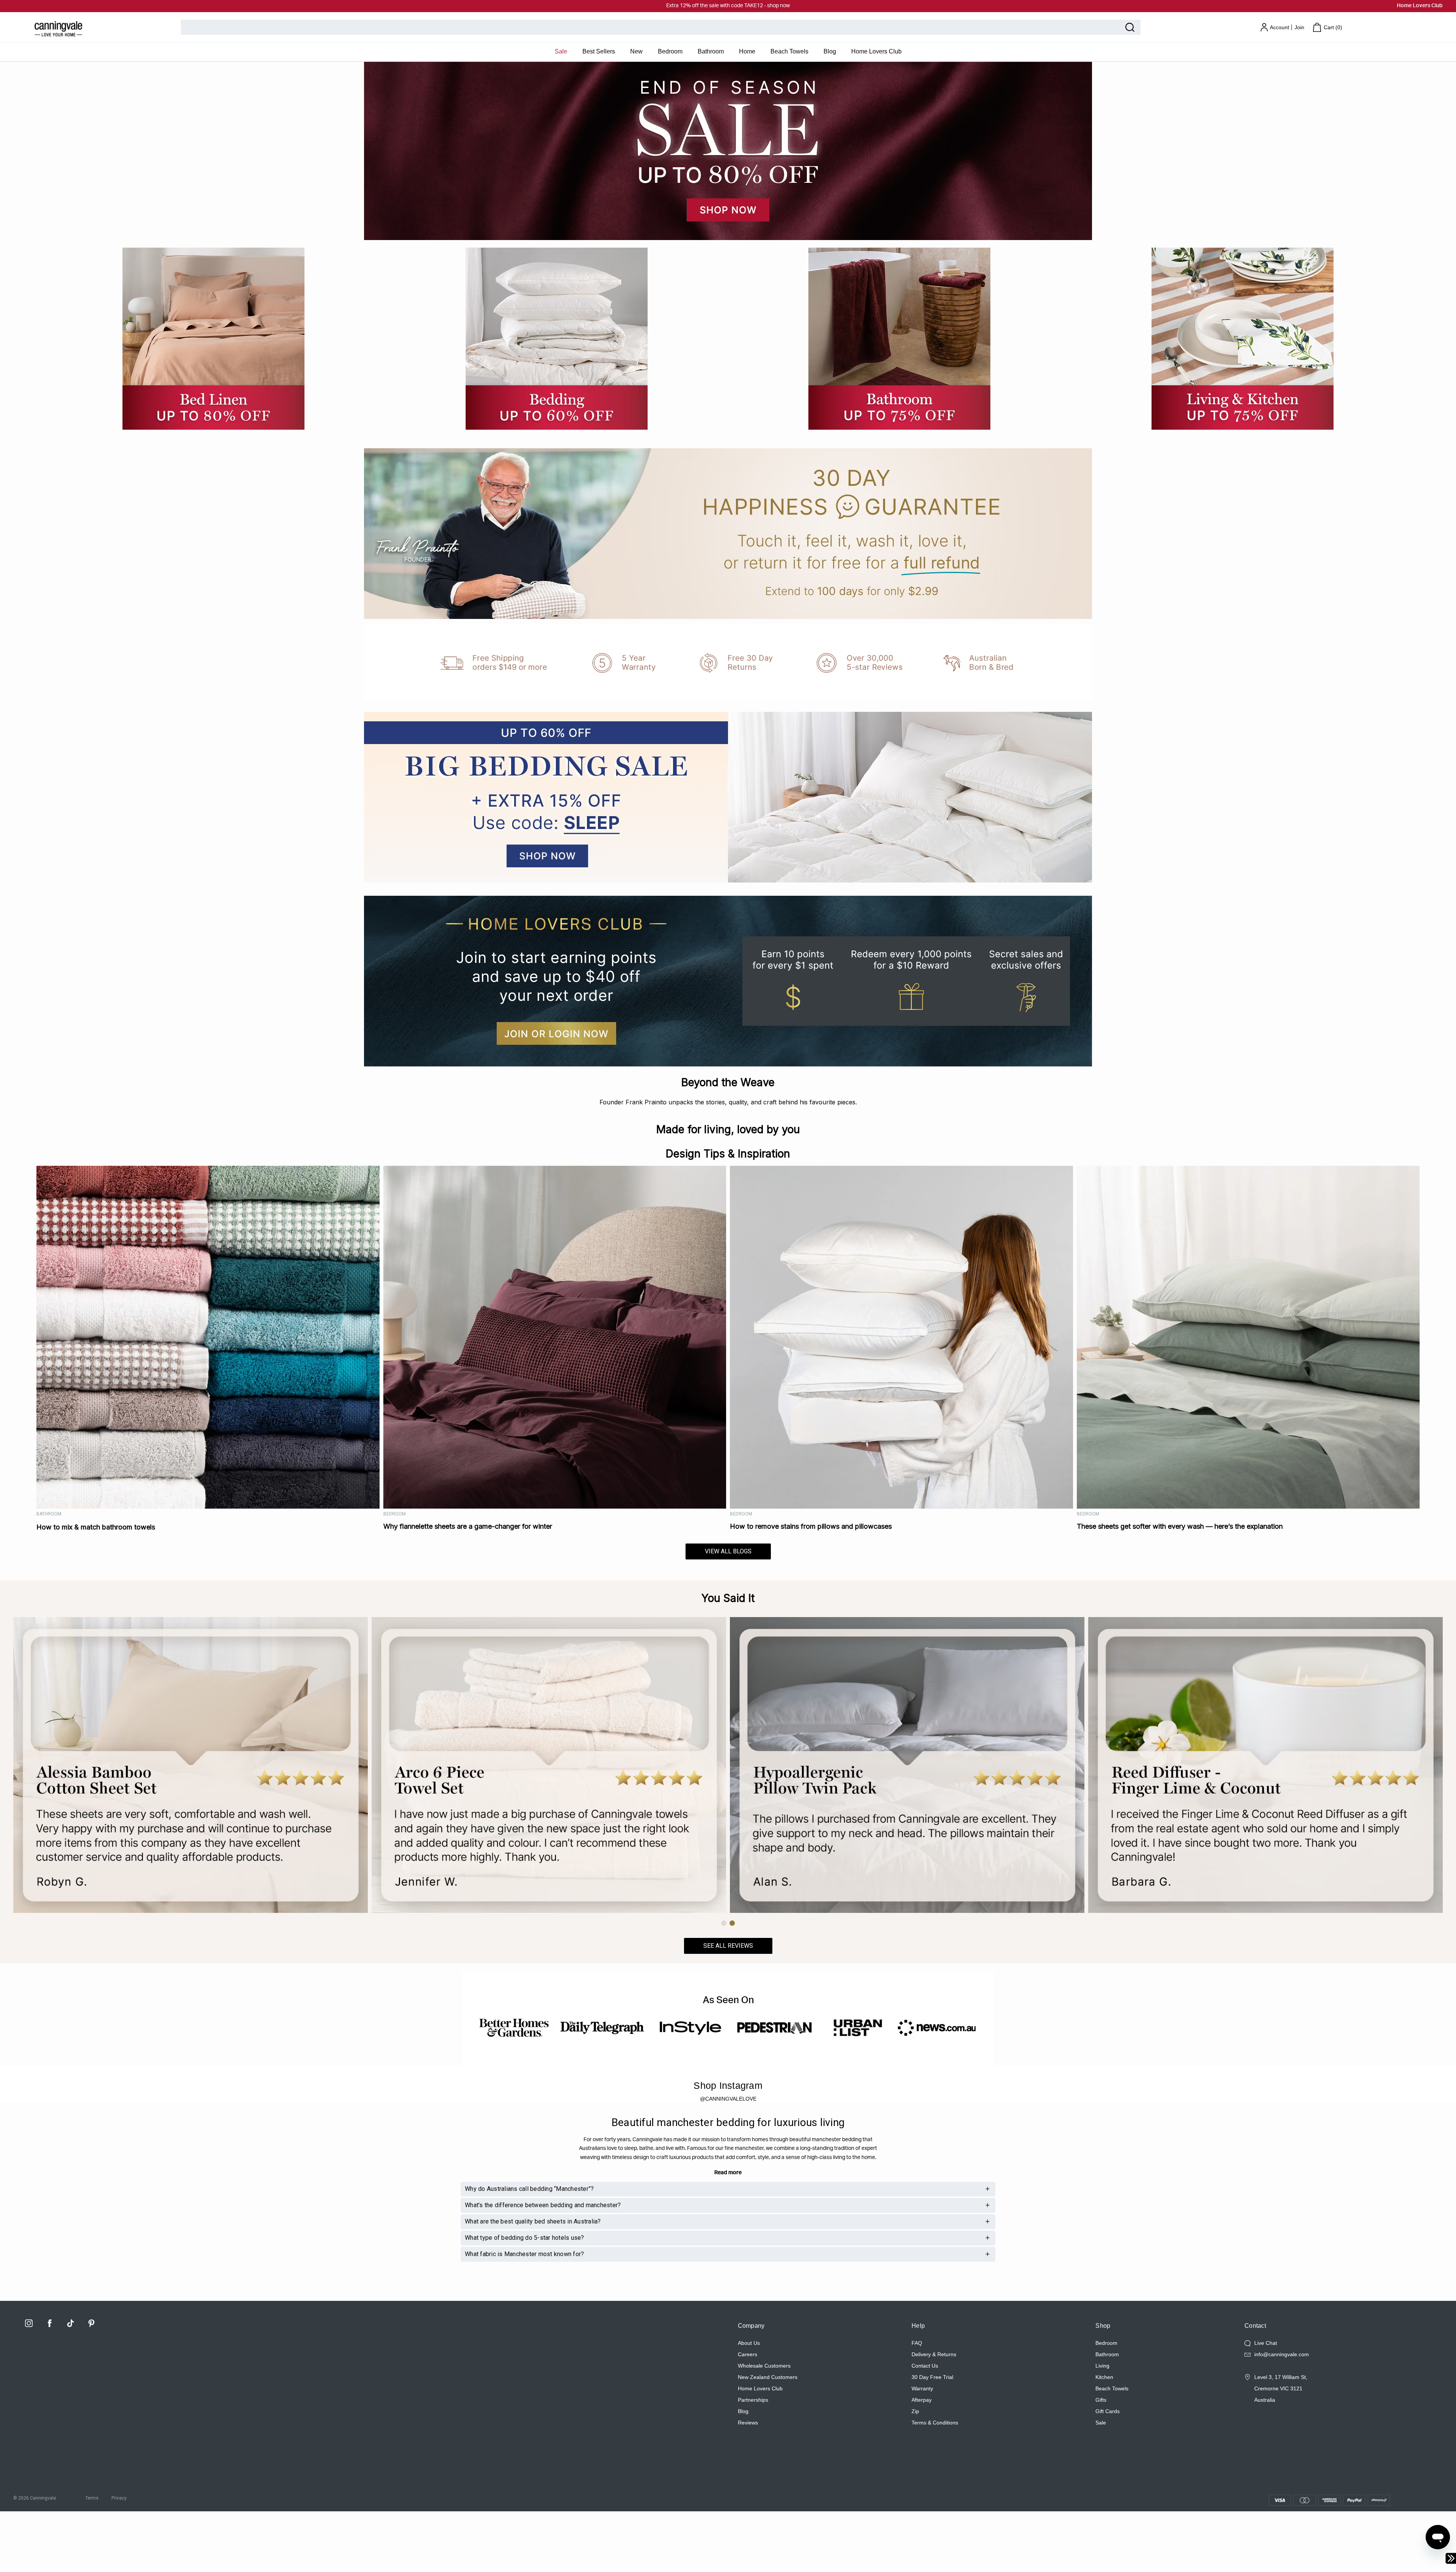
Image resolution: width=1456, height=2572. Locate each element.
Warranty (922, 2388)
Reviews (748, 2423)
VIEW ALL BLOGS (728, 1551)
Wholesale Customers (764, 2366)
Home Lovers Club (1420, 6)
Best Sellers (599, 51)
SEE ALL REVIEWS (728, 1946)
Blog (830, 51)
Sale (561, 51)
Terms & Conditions (935, 2423)
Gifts (1101, 2400)
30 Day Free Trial (932, 2377)
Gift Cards (1108, 2411)
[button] (724, 1923)
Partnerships (753, 2400)
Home (747, 51)
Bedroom (670, 51)
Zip (915, 2411)
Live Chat (1266, 2343)
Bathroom (711, 51)
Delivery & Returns (934, 2354)
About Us (749, 2343)
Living (1102, 2366)
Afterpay (922, 2400)
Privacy (119, 2498)
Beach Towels (789, 51)
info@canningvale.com (1282, 2354)
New (636, 51)
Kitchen (1104, 2377)
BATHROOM (49, 1514)
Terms (92, 2498)
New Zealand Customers (768, 2377)
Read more (728, 2173)
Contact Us (925, 2366)
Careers (748, 2354)
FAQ (917, 2343)
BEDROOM (395, 1514)
